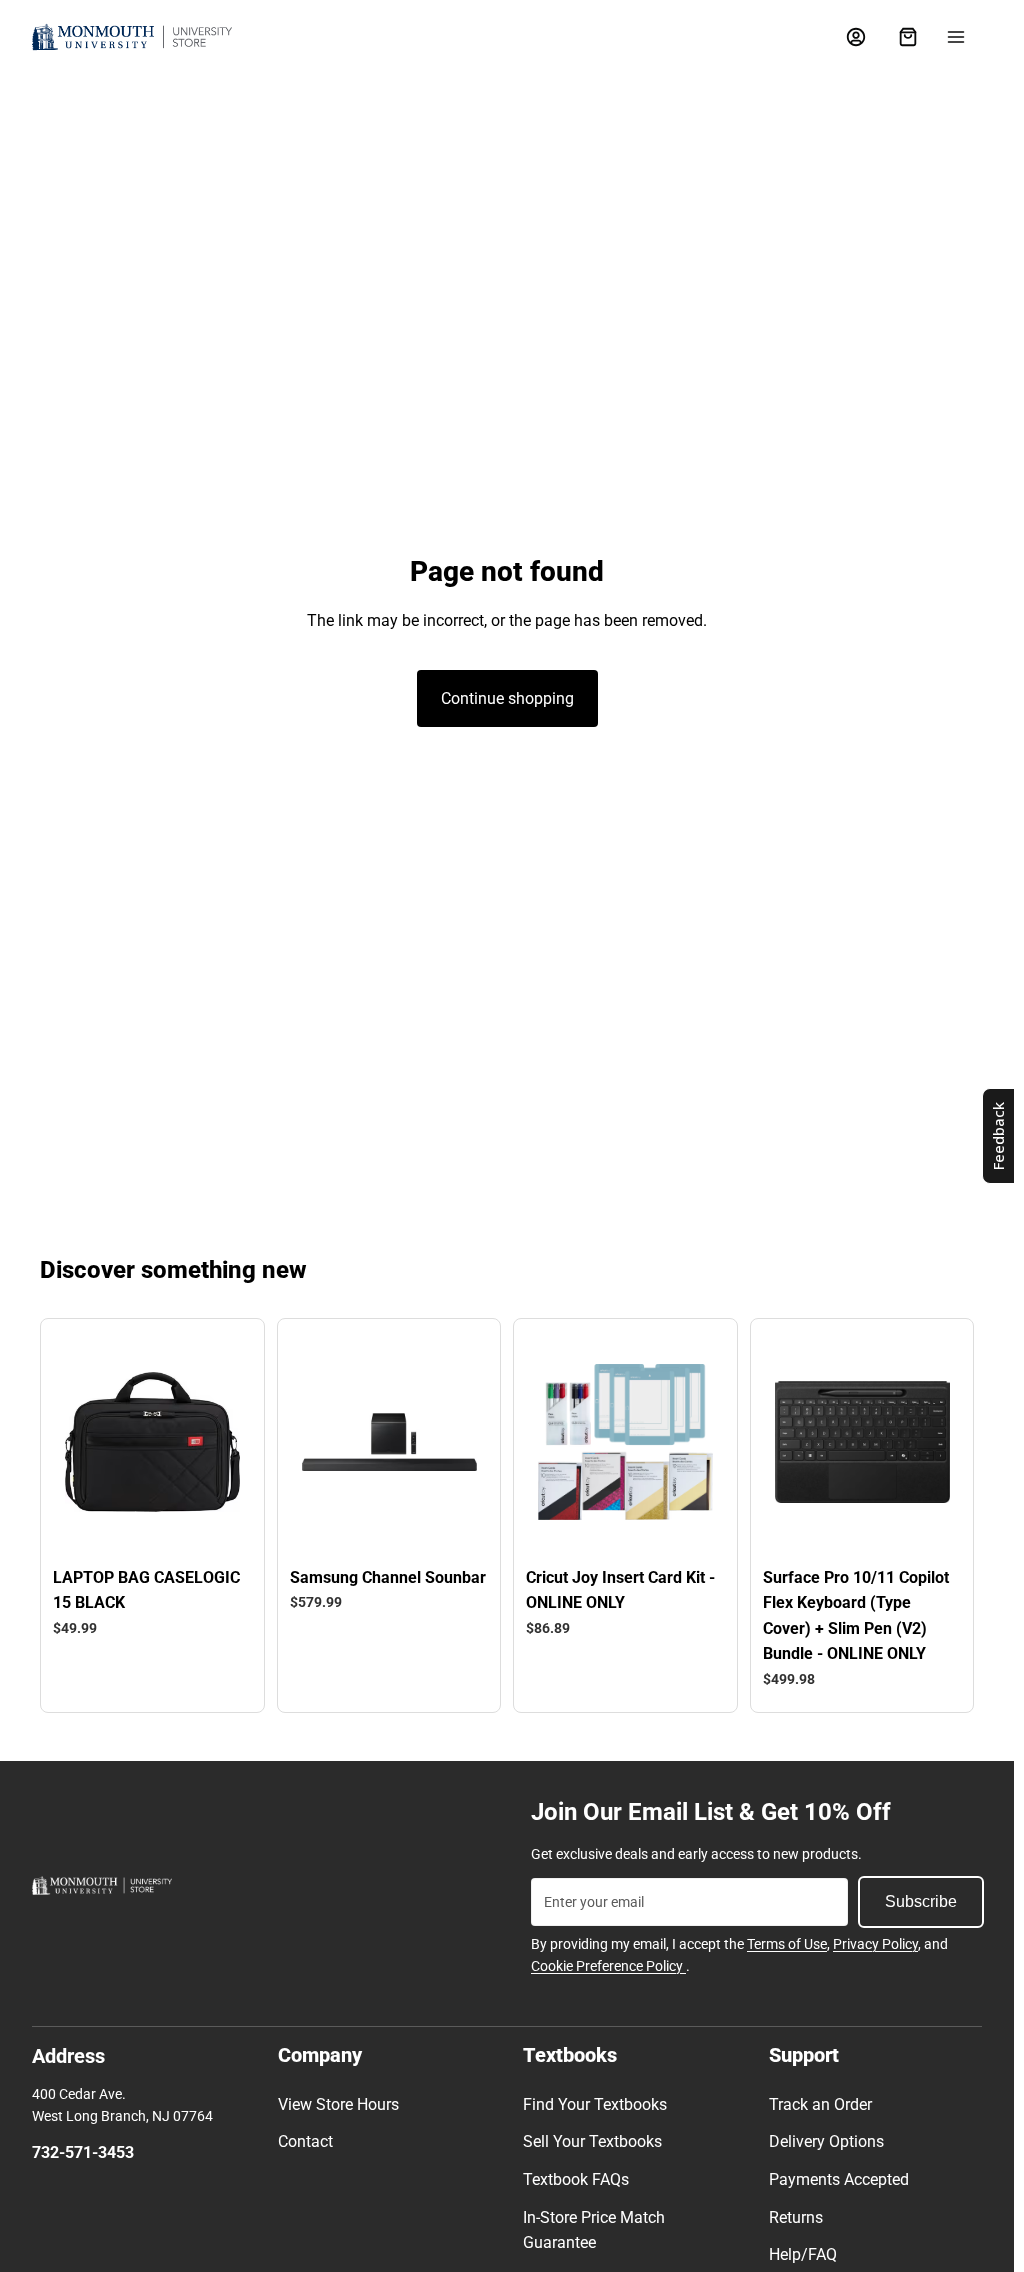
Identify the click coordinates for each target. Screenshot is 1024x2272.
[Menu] (956, 37)
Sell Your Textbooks (592, 2141)
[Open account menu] (856, 37)
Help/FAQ (803, 2254)
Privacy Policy (875, 1944)
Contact (305, 2141)
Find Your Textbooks (595, 2104)
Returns (796, 2217)
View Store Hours (338, 2104)
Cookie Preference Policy (608, 1966)
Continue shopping (507, 698)
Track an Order (820, 2104)
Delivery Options (826, 2141)
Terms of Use (787, 1944)
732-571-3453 (83, 2152)
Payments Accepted (839, 2179)
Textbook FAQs (576, 2179)
